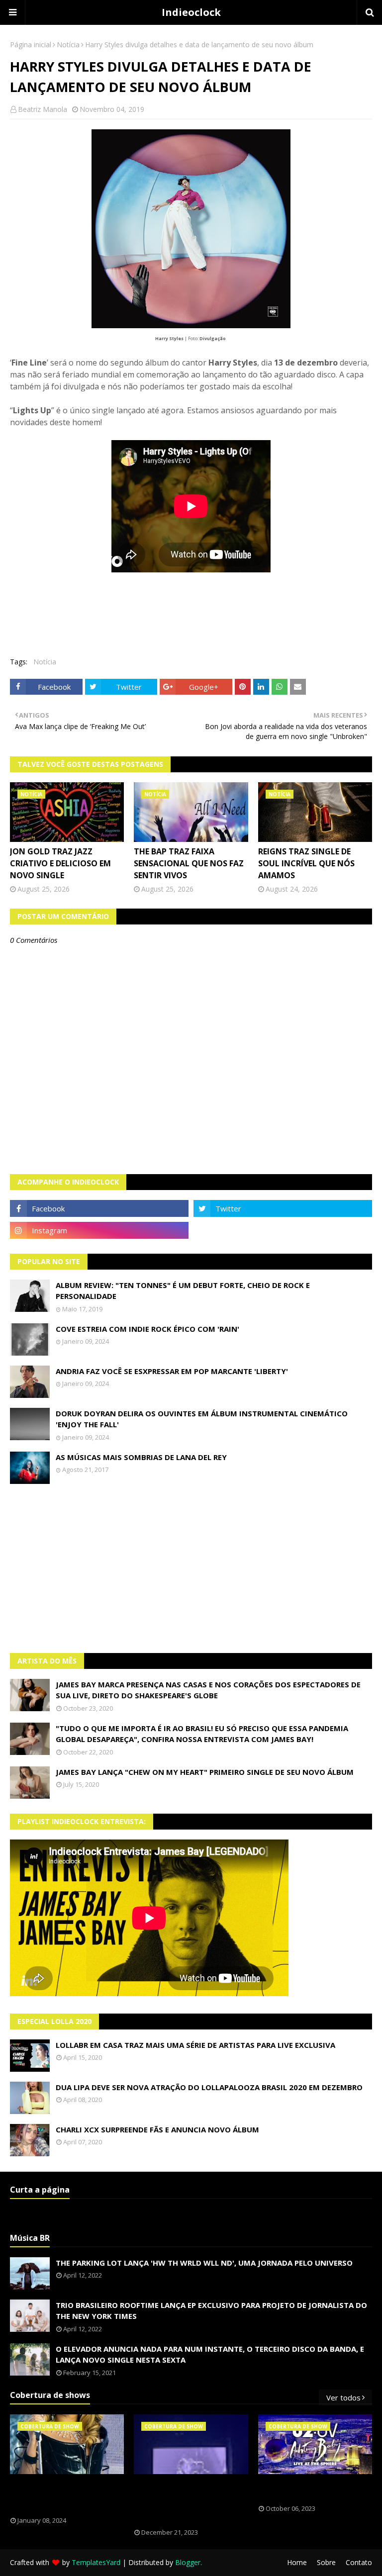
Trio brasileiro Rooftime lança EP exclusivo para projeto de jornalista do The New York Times (211, 2311)
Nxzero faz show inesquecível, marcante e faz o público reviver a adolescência (189, 2501)
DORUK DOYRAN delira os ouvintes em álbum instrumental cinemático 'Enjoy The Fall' (202, 1419)
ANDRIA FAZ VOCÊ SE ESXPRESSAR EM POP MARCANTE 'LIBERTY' (172, 1371)
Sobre (326, 2562)
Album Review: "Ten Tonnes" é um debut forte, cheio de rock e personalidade (183, 1291)
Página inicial (31, 45)
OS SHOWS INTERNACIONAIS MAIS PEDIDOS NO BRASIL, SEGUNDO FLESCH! (66, 2495)
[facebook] (99, 1208)
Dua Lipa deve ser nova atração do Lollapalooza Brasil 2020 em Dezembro (209, 2087)
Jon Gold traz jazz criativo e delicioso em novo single (60, 863)
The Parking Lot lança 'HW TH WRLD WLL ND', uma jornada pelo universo (204, 2263)
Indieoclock (191, 12)
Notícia (68, 45)
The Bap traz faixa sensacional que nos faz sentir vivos (189, 863)
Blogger (188, 2562)
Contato (359, 2562)
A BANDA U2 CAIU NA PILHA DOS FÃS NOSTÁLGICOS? (312, 2489)
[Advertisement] (191, 1568)
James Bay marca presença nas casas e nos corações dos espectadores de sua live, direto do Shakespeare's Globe (208, 1690)
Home (297, 2562)
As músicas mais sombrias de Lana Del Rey (141, 1457)
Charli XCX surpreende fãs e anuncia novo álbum (157, 2129)
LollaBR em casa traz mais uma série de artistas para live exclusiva (195, 2045)
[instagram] (99, 1230)
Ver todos (343, 2397)
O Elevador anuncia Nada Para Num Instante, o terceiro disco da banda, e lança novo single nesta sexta (210, 2354)
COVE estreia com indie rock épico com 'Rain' (147, 1329)
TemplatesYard (96, 2562)
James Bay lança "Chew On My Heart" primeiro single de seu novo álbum (205, 1772)
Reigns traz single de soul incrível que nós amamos (306, 863)
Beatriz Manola (43, 109)
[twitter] (283, 1208)
